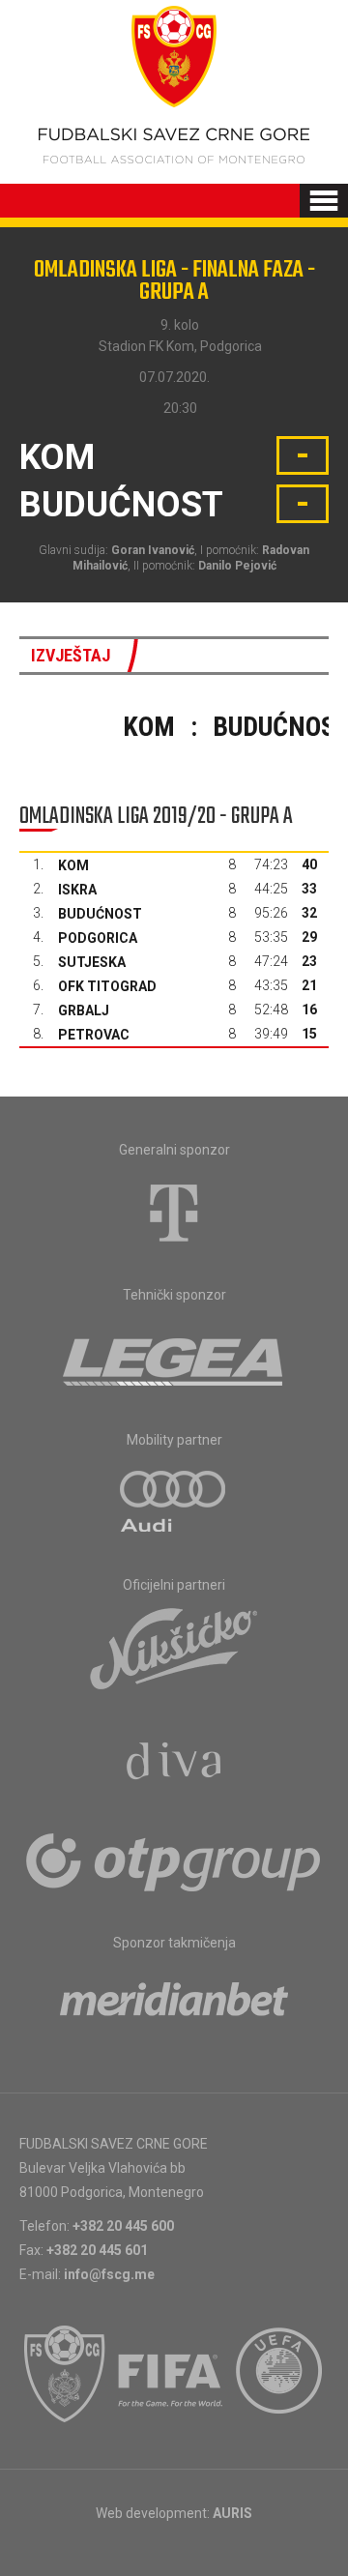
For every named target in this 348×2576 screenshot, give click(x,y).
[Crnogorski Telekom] (174, 1213)
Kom (73, 865)
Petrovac (94, 1035)
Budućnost (100, 914)
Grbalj (84, 1010)
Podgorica (98, 938)
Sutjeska (92, 962)
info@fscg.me (109, 2274)
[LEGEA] (174, 1358)
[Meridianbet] (174, 2005)
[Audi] (174, 1503)
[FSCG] (65, 2374)
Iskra (77, 890)
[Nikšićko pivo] (174, 1648)
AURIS (232, 2513)
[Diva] (174, 1764)
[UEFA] (280, 2374)
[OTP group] (174, 1860)
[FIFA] (171, 2374)
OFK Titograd (107, 986)
